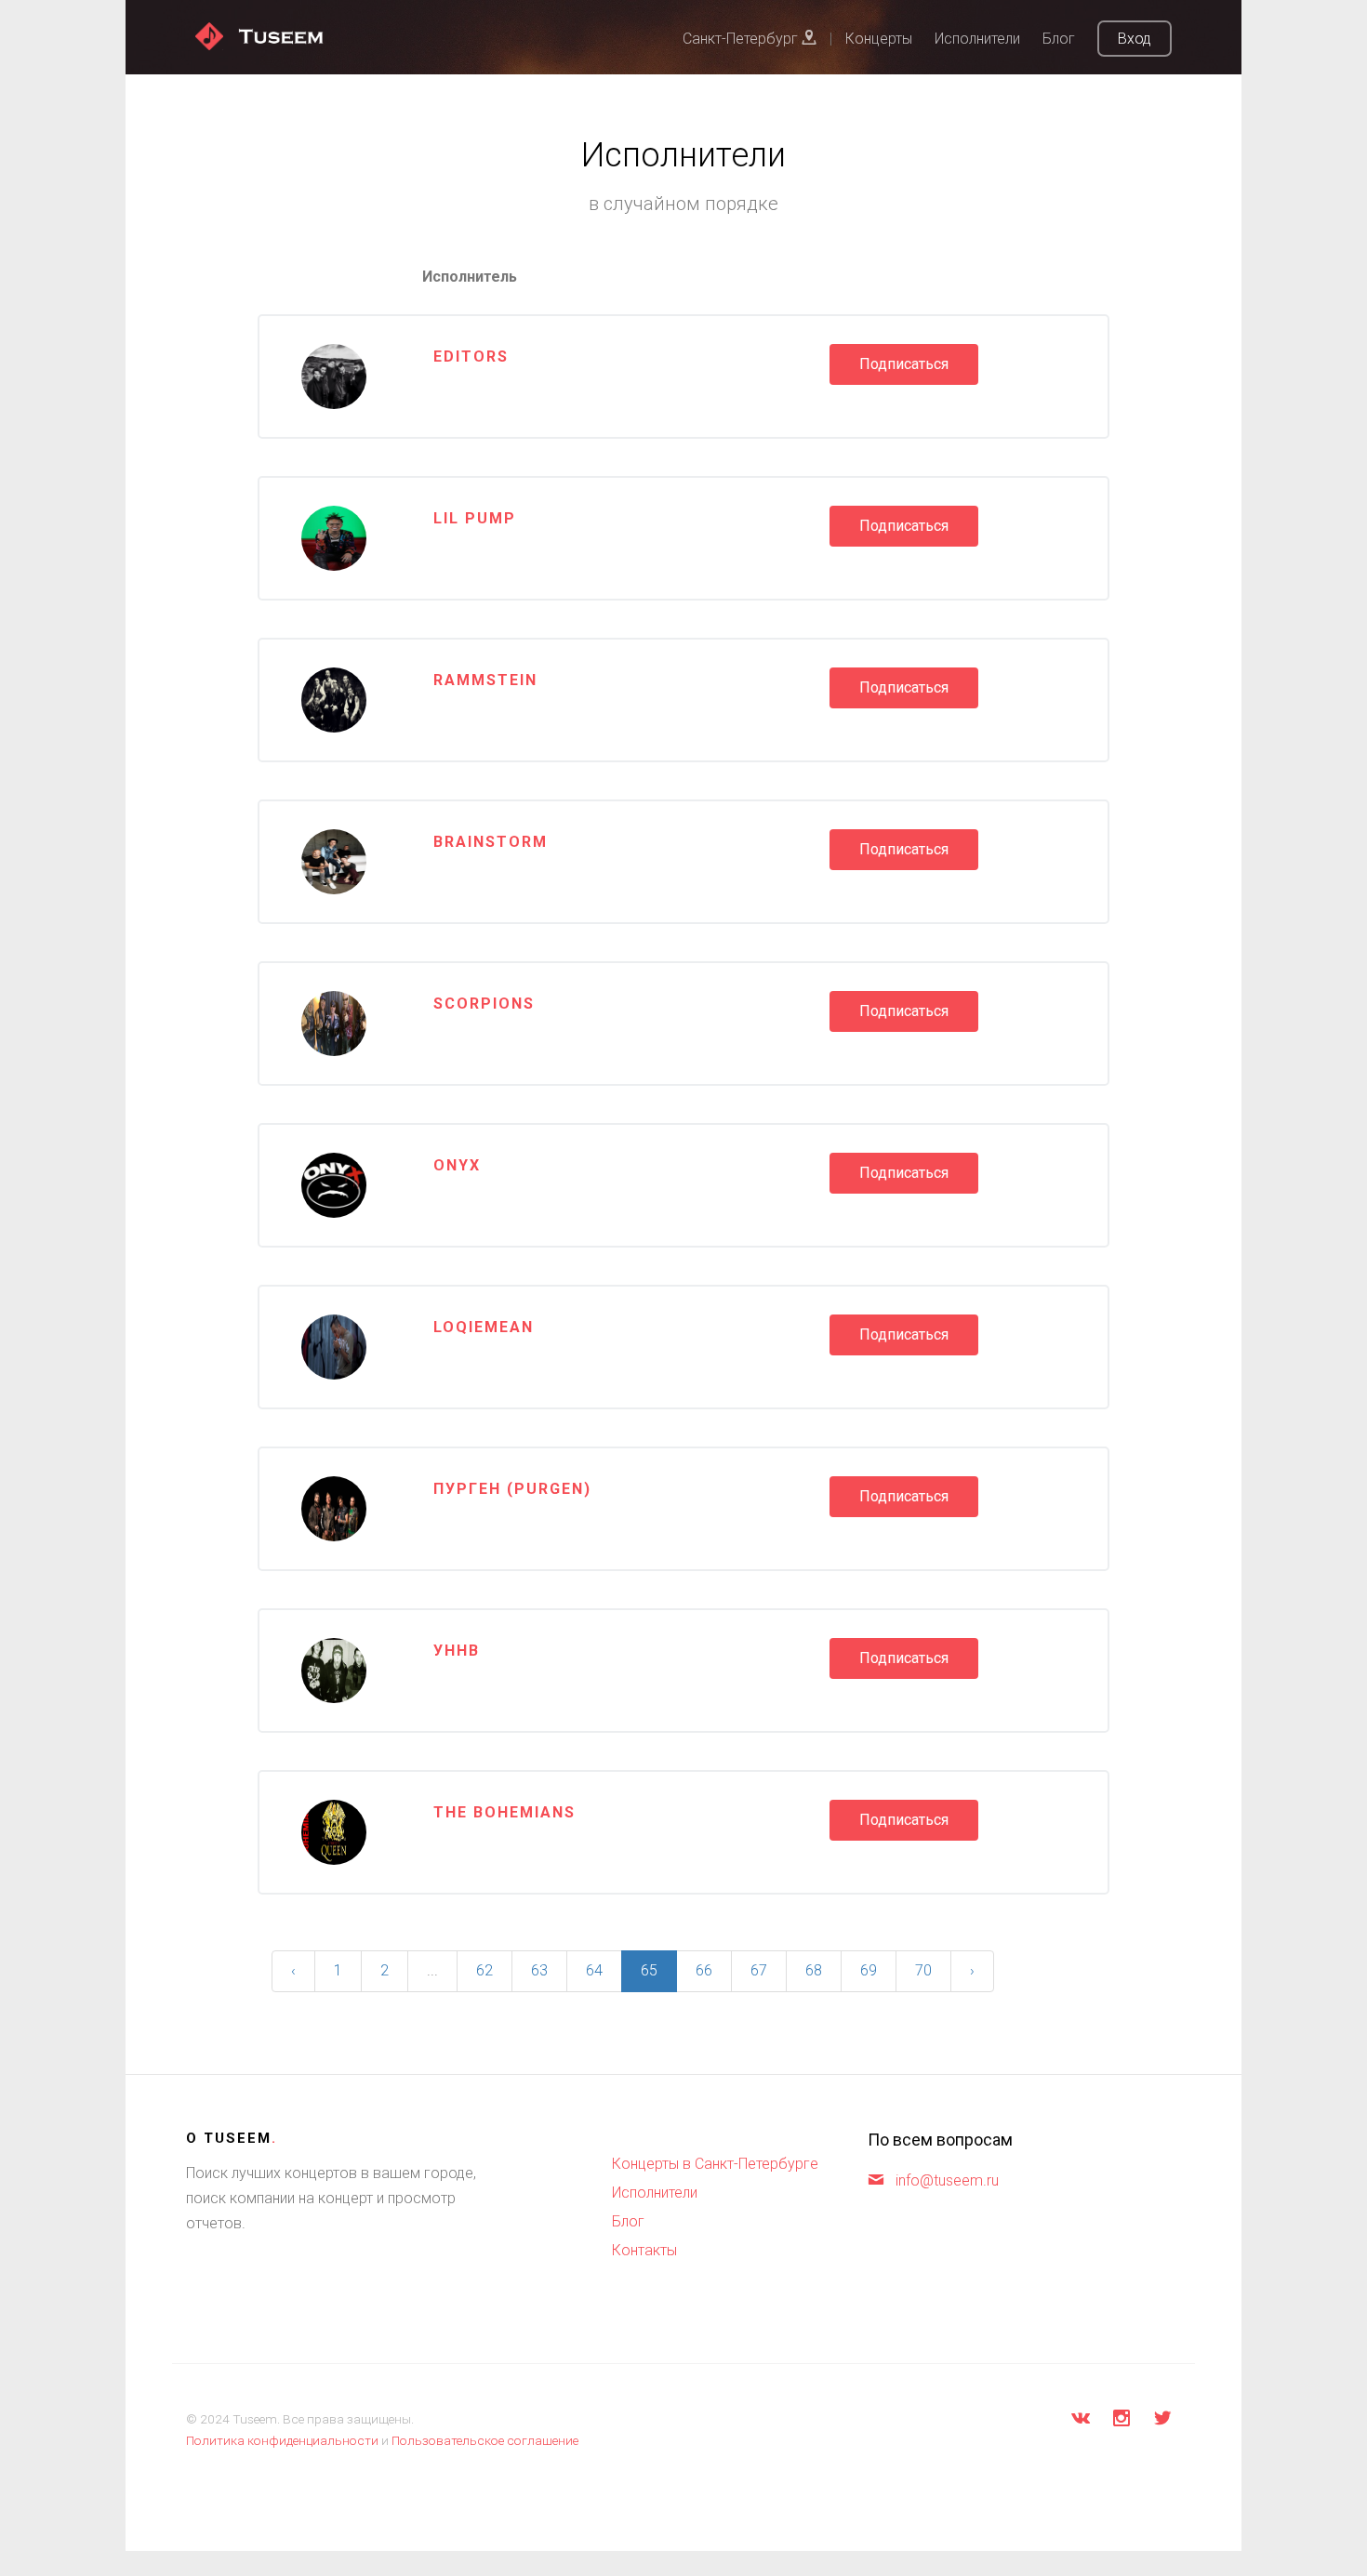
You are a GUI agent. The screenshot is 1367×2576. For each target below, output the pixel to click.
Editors (471, 357)
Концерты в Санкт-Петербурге (715, 2164)
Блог (1059, 39)
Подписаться (904, 364)
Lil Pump (475, 518)
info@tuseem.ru (947, 2180)
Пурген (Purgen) (512, 1489)
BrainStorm (491, 842)
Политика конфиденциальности (282, 2440)
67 (759, 1970)
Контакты (644, 2250)
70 (923, 1970)
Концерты (879, 39)
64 (594, 1970)
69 (869, 1970)
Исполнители (977, 39)
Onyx (457, 1165)
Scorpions (484, 1004)
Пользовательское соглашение (485, 2440)
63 (539, 1970)
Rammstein (485, 680)
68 (814, 1970)
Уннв (457, 1651)
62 (484, 1970)
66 (704, 1970)
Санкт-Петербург (742, 39)
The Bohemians (504, 1812)
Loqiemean (484, 1327)
